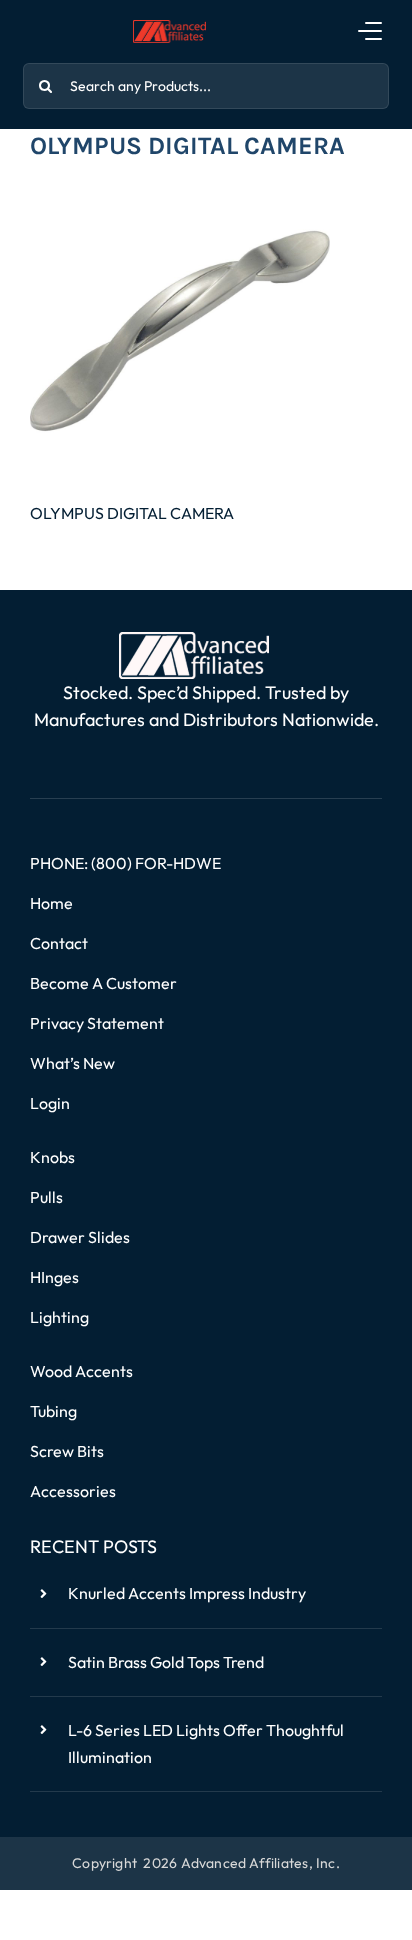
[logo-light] (194, 640)
